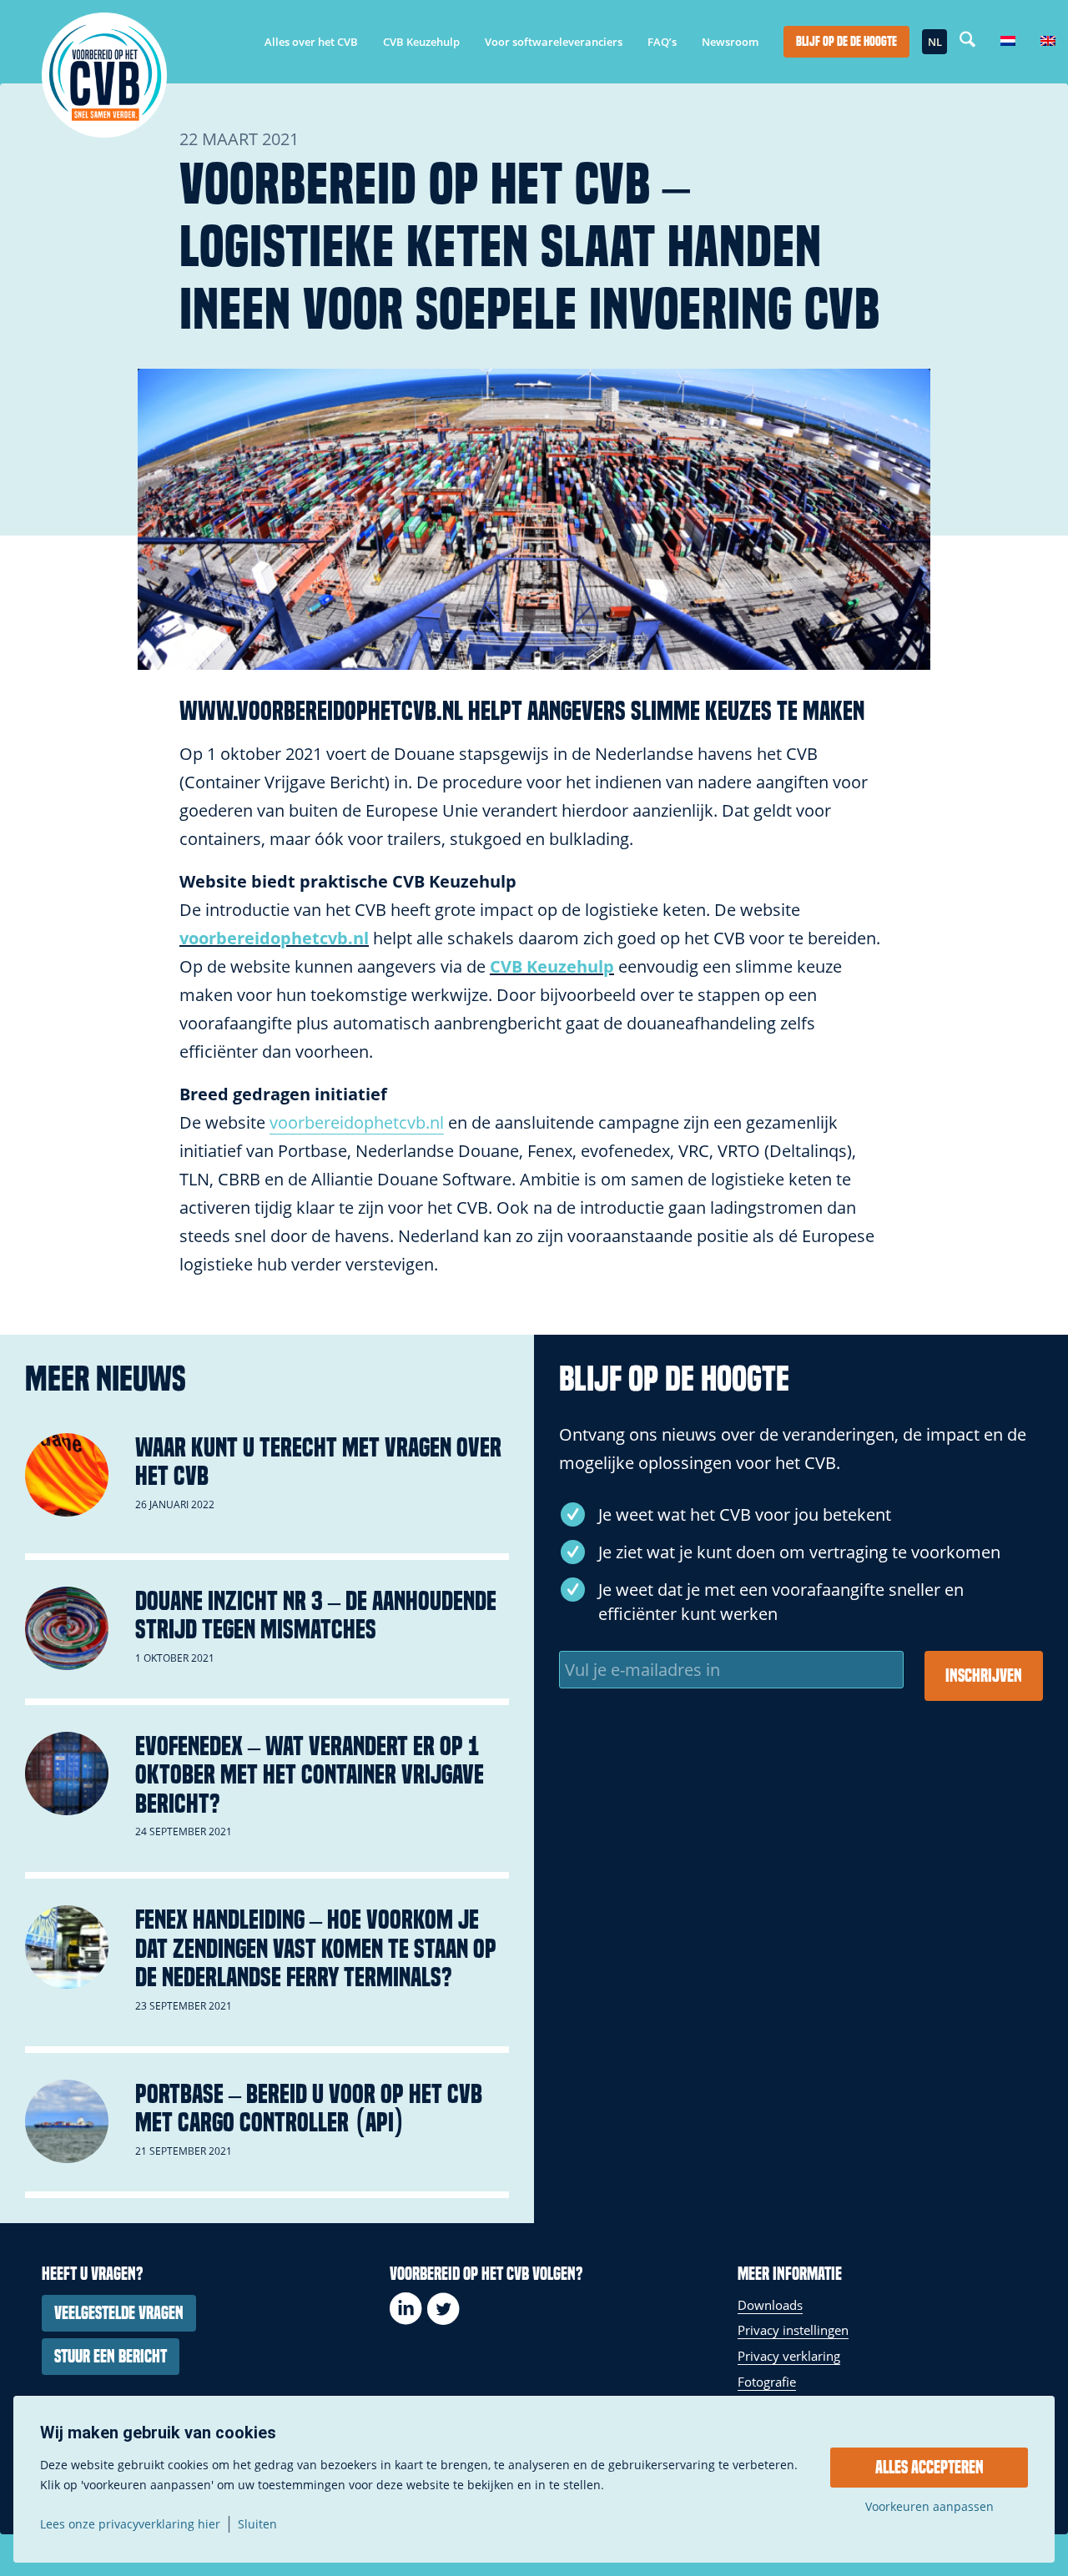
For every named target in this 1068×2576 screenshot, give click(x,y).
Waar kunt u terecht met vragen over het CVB (318, 1462)
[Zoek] (967, 42)
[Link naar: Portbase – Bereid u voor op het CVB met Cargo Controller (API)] (67, 2121)
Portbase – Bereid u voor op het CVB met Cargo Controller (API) (309, 2108)
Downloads (770, 2305)
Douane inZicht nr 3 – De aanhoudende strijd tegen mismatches (316, 1615)
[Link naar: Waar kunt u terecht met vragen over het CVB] (67, 1475)
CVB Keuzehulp (552, 966)
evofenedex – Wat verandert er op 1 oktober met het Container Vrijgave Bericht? (310, 1775)
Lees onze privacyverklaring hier (130, 2524)
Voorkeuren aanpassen (929, 2507)
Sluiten (257, 2524)
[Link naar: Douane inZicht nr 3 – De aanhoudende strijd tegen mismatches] (67, 1628)
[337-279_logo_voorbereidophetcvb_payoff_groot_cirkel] (104, 75)
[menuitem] (311, 42)
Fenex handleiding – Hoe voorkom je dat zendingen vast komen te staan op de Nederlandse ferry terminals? (316, 1948)
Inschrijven (984, 1676)
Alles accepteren (929, 2468)
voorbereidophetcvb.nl (274, 938)
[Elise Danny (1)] (534, 519)
